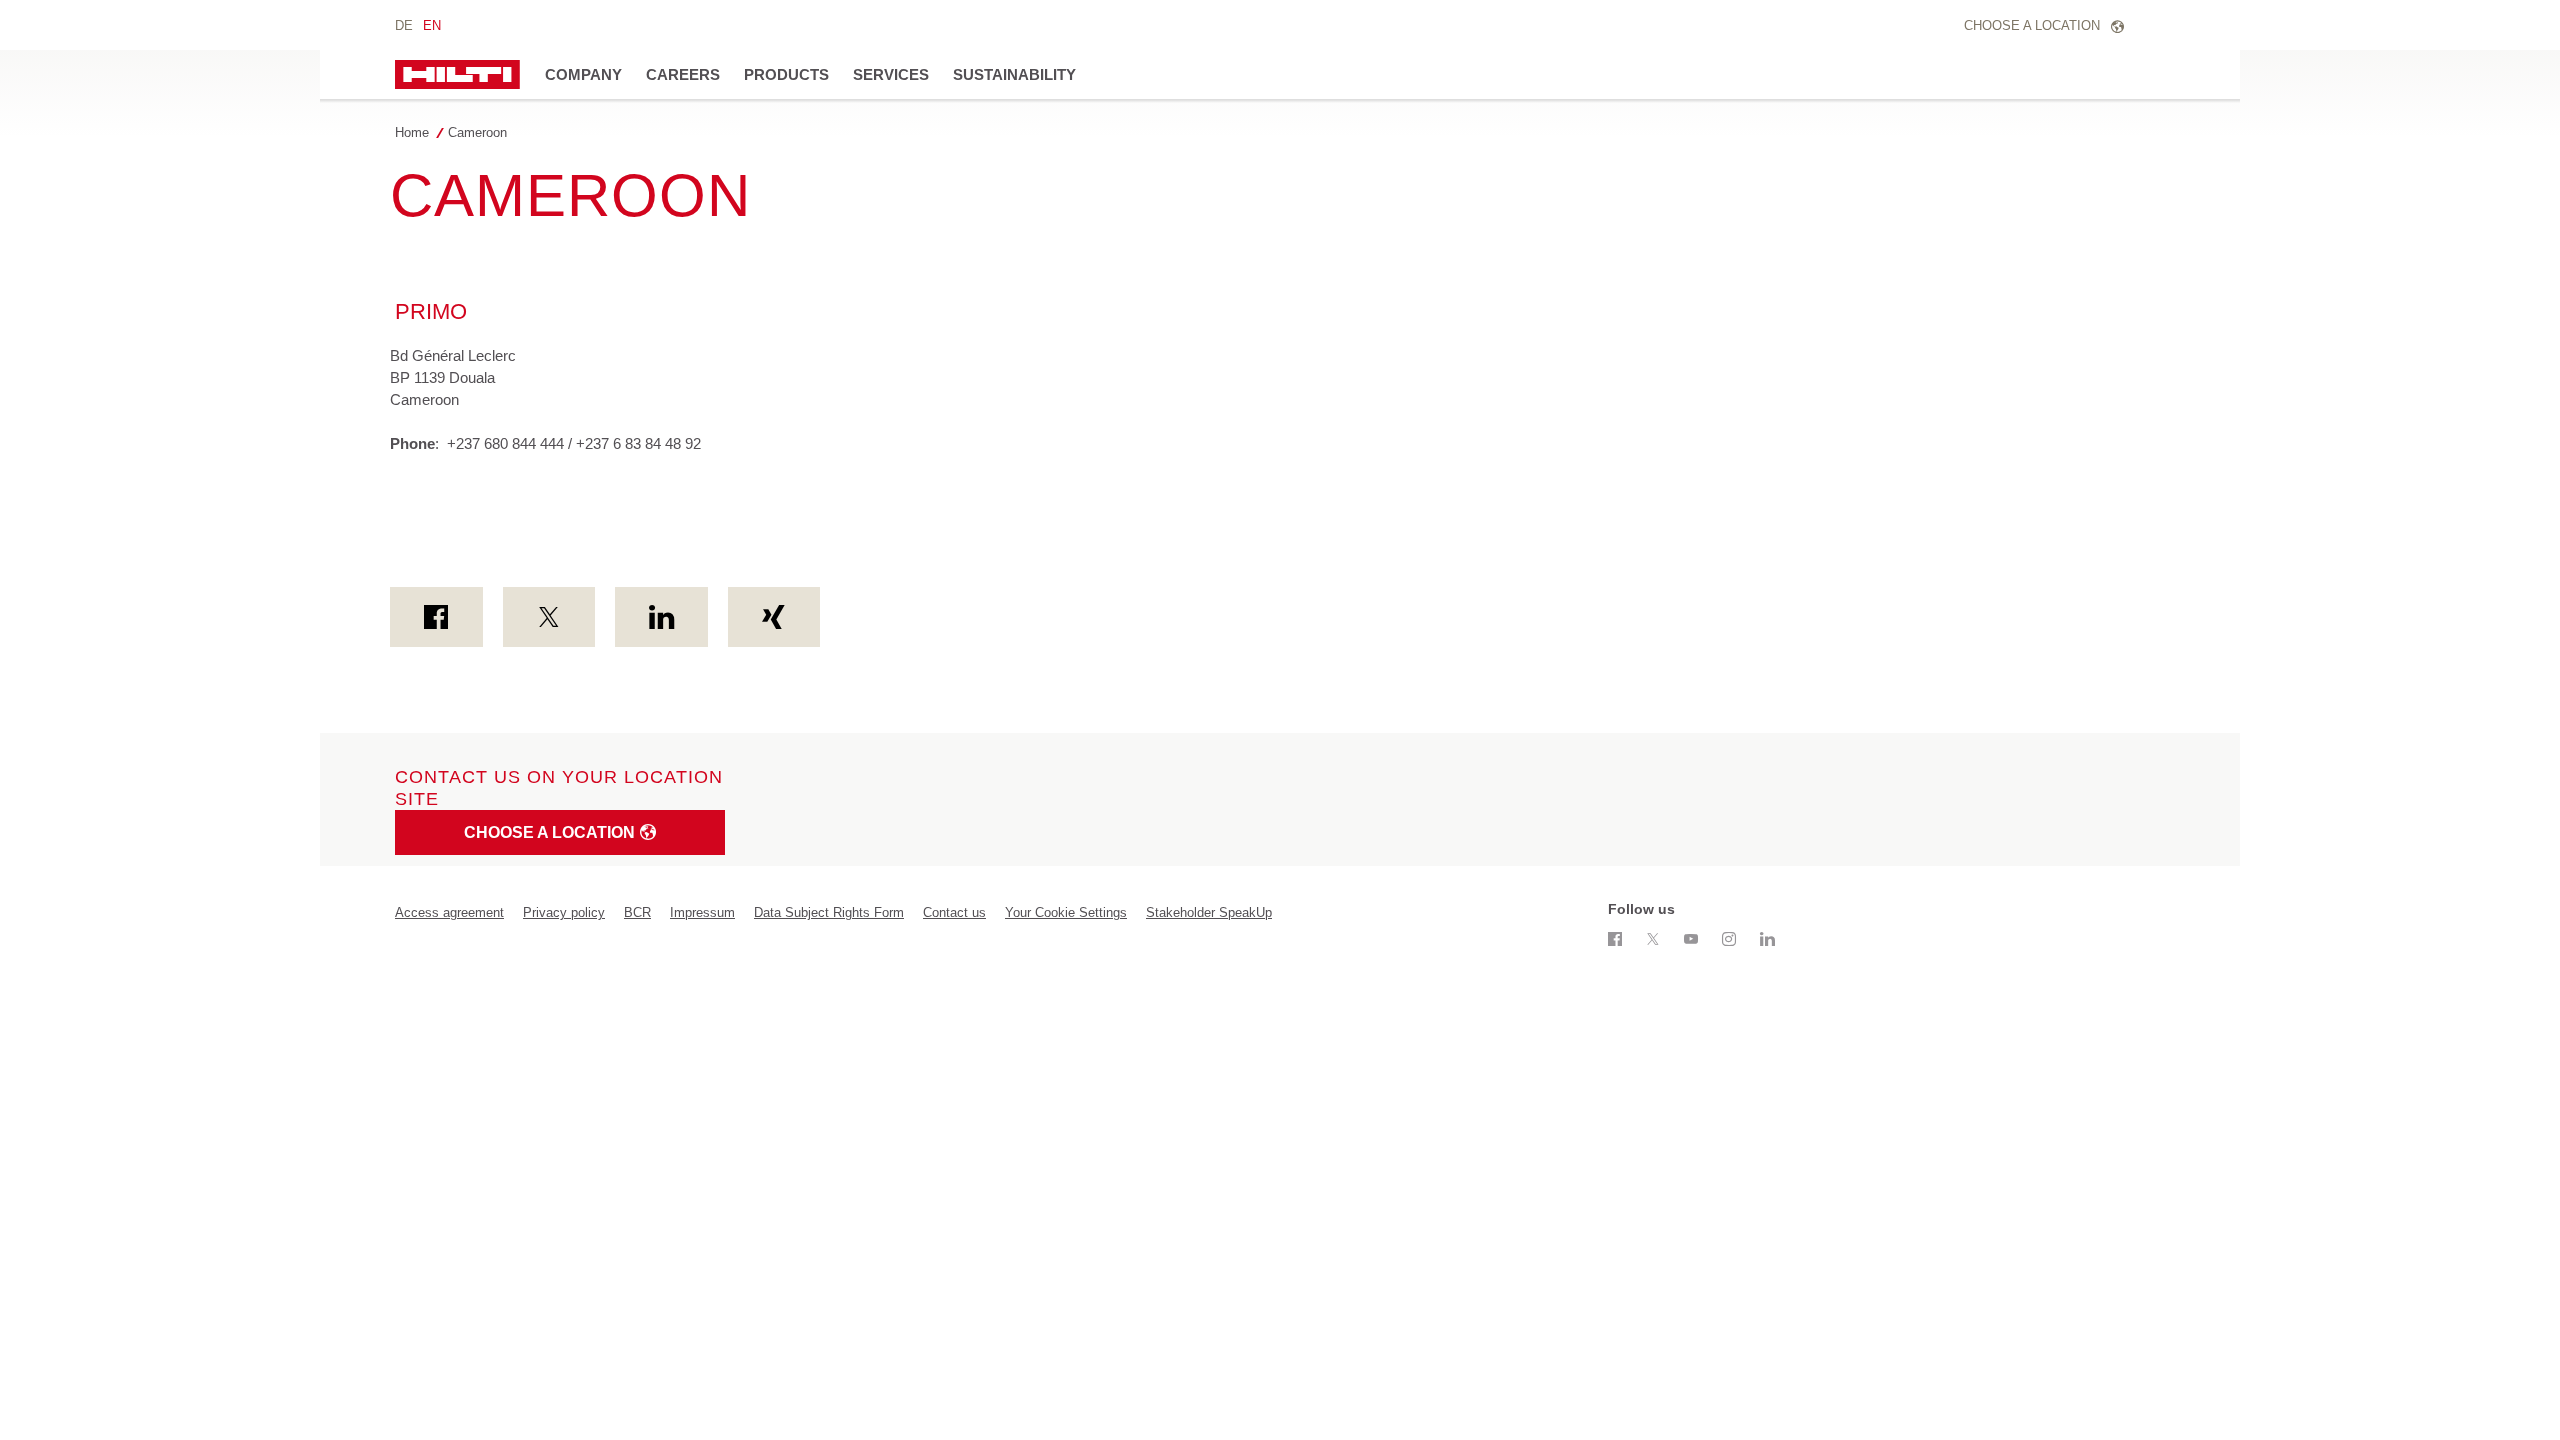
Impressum (702, 912)
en (432, 25)
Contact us (954, 912)
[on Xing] (774, 617)
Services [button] (891, 74)
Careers (683, 74)
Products (786, 74)
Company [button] (583, 74)
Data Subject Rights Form (829, 912)
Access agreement (449, 912)
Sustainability (1014, 74)
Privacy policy (564, 912)
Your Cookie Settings (1066, 912)
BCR (637, 912)
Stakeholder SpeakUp (1209, 912)
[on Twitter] (549, 617)
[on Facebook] (436, 617)
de (404, 25)
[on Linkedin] (661, 617)
